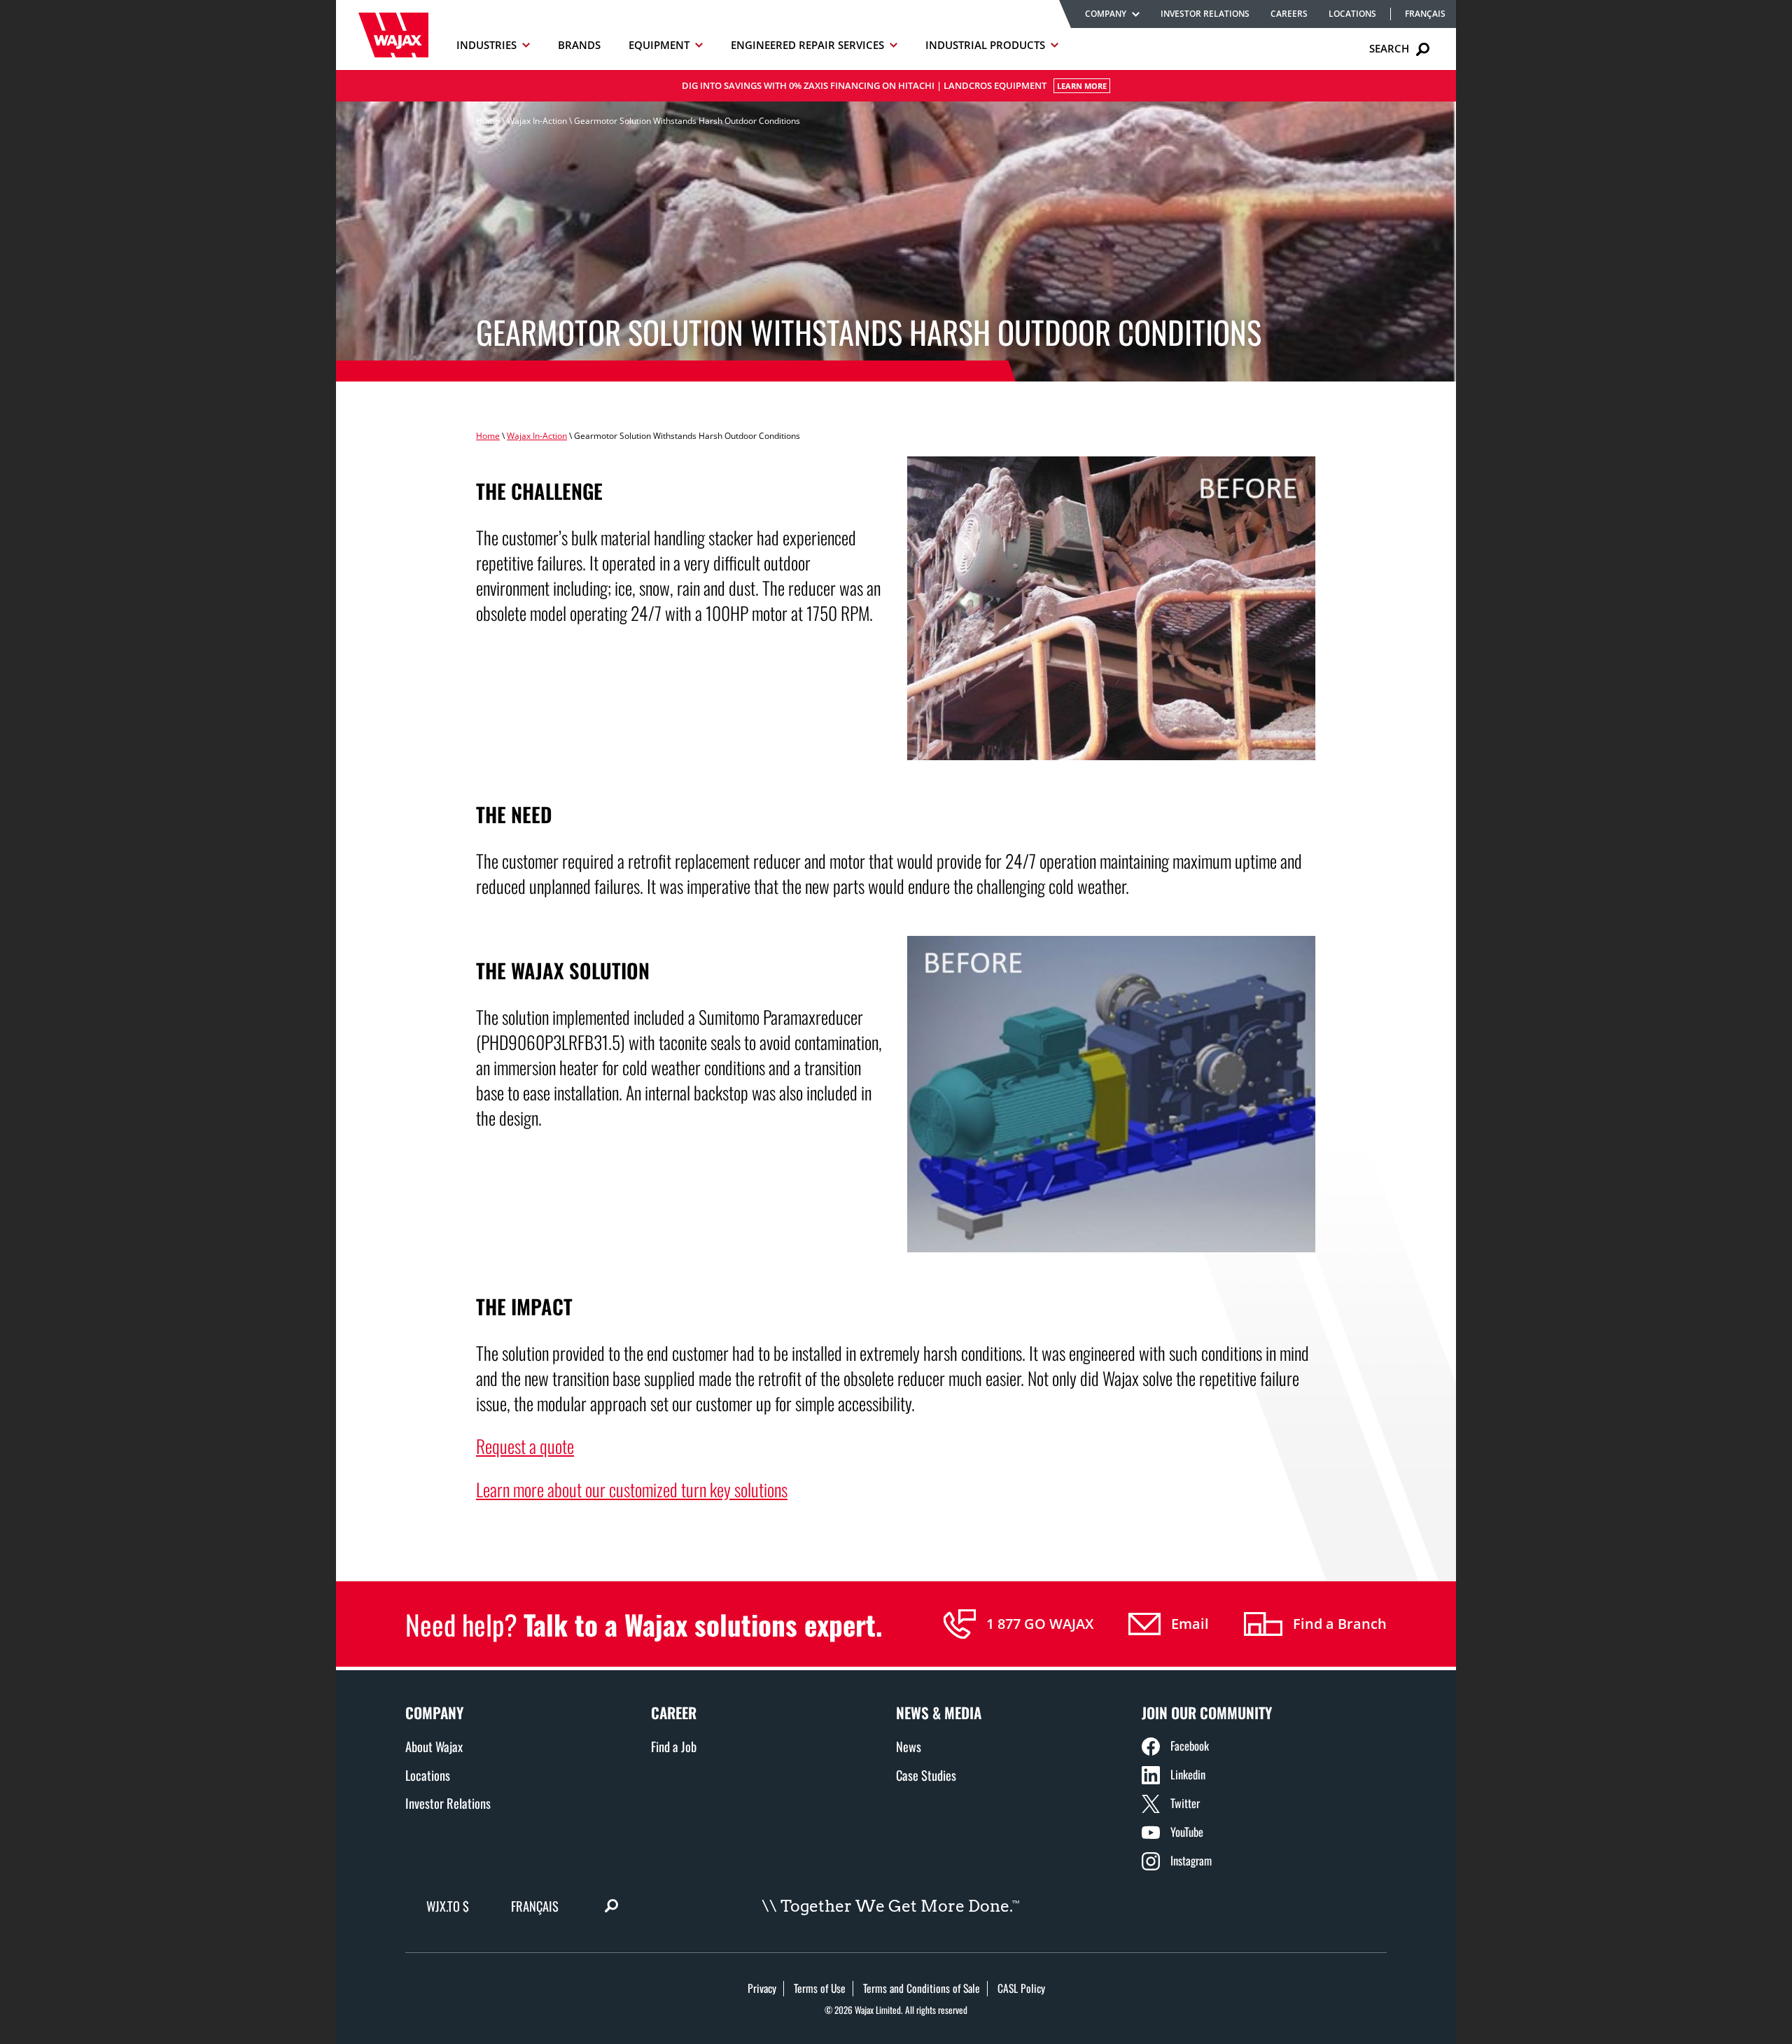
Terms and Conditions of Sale (922, 1988)
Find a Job (674, 1746)
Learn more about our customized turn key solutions (632, 1489)
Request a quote (525, 1445)
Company (1106, 14)
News (909, 1746)
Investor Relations (1205, 14)
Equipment (659, 45)
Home (488, 121)
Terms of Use (820, 1988)
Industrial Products (985, 45)
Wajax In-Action (537, 121)
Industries (486, 45)
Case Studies (926, 1775)
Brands (579, 45)
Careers (1289, 14)
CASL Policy (1021, 1988)
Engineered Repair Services (807, 45)
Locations (1352, 14)
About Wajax (434, 1746)
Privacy (762, 1988)
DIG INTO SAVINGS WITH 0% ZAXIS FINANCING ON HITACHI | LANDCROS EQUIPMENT (894, 85)
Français (1425, 14)
